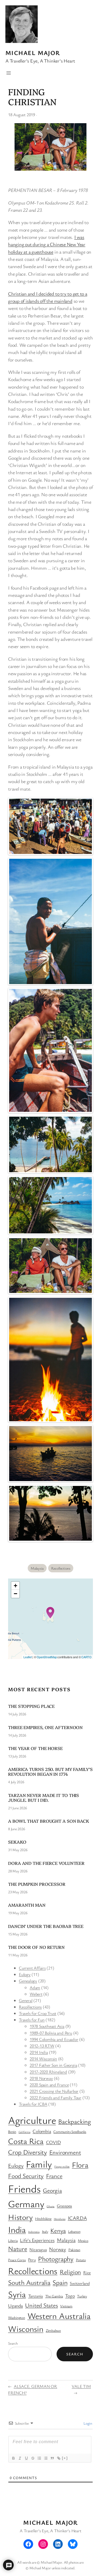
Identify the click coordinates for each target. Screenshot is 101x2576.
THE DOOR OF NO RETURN (36, 1947)
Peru (32, 2260)
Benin (12, 2132)
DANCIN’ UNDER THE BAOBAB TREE (46, 1926)
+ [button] (15, 1586)
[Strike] (33, 2458)
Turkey (82, 2296)
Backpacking (75, 2121)
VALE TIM (81, 2386)
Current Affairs (32, 1968)
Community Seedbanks (70, 2132)
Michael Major (33, 53)
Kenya (58, 2230)
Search (13, 2343)
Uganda (15, 2305)
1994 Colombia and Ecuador (54, 2039)
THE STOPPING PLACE (31, 1706)
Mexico (83, 2241)
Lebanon (74, 2231)
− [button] (15, 1594)
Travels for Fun (32, 2020)
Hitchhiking (43, 2219)
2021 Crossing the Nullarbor (54, 2091)
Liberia (13, 2241)
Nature (18, 2248)
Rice (87, 2272)
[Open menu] (9, 73)
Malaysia (37, 1568)
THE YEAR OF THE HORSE (35, 1748)
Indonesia (34, 2232)
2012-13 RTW (42, 2046)
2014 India (39, 2052)
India (17, 2229)
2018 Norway (41, 2078)
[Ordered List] (39, 2458)
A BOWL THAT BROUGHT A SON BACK (49, 1821)
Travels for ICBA (33, 2104)
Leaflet (27, 1657)
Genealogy (28, 1981)
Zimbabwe (53, 2330)
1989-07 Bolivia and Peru (51, 2033)
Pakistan (74, 2250)
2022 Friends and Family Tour (55, 2098)
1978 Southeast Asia (47, 2026)
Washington (17, 2318)
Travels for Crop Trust (38, 2013)
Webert (36, 1994)
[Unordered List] (46, 2458)
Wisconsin (26, 2329)
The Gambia (54, 2296)
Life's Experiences (37, 2240)
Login (87, 2423)
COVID (53, 2142)
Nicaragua (38, 2249)
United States (41, 2305)
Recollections (61, 1568)
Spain (60, 2282)
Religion (70, 2272)
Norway (58, 2249)
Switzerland (80, 2283)
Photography (56, 2259)
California (25, 2132)
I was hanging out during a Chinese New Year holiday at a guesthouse (47, 244)
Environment (65, 2152)
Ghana (50, 2206)
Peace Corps (17, 2260)
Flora (80, 2165)
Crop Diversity (27, 2152)
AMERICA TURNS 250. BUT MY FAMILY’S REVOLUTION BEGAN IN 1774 (50, 1771)
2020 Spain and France (49, 2085)
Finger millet (62, 2166)
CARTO (86, 1657)
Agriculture (32, 2120)
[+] (65, 2458)
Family (39, 2164)
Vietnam (66, 2306)
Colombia (42, 2131)
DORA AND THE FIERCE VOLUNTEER (46, 1863)
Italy (45, 2231)
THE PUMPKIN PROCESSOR (37, 1884)
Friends (24, 2188)
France (54, 2176)
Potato (81, 2260)
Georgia (52, 2190)
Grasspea (64, 2206)
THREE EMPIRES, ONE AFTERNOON (45, 1727)
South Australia (29, 2282)
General (26, 2000)
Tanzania (36, 2296)
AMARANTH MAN (27, 1905)
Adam (35, 1987)
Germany (26, 2204)
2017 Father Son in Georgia (53, 2065)
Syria (17, 2294)
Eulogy (25, 1974)
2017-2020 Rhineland (48, 2072)
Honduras (60, 2219)
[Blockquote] (52, 2458)
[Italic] (20, 2458)
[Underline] (26, 2458)
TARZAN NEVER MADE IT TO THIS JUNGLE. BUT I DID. (43, 1797)
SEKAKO (17, 1842)
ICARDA (77, 2218)
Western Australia (59, 2316)
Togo (70, 2296)
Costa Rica (26, 2141)
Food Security (26, 2176)
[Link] (58, 2458)
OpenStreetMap (47, 1657)
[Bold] (13, 2458)
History (20, 2217)
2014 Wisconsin (43, 2059)
